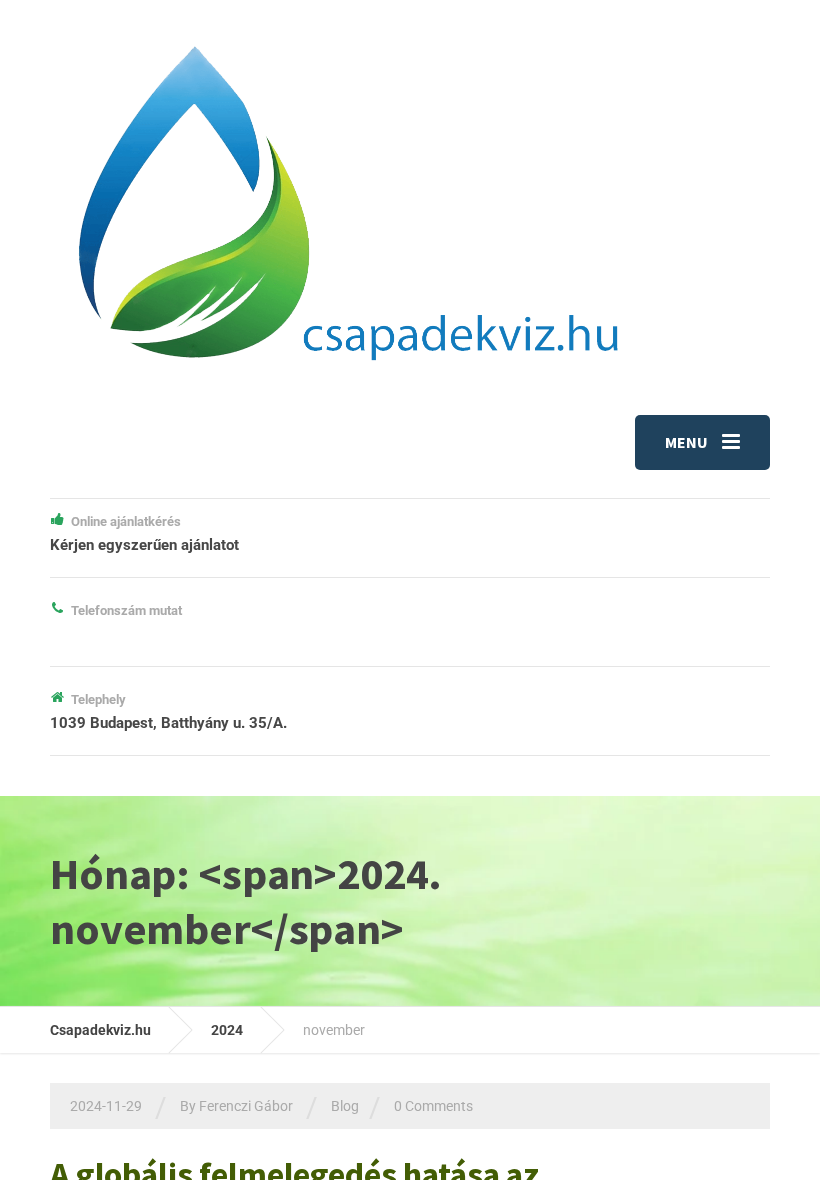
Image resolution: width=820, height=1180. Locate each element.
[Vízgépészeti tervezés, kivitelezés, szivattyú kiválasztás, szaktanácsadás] (346, 201)
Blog (345, 1106)
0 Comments (433, 1106)
